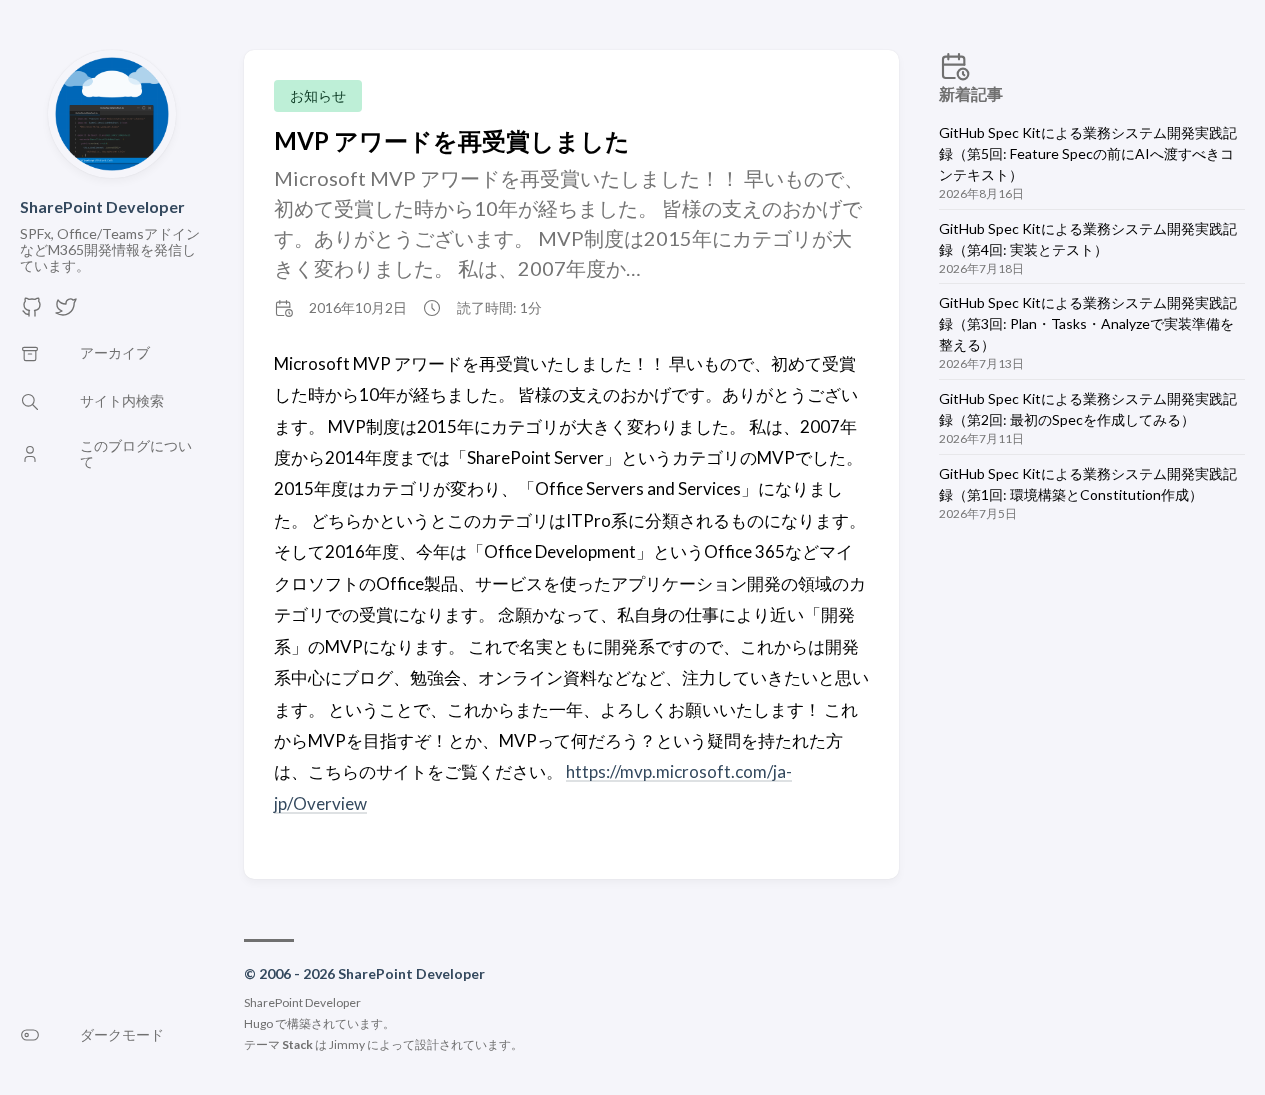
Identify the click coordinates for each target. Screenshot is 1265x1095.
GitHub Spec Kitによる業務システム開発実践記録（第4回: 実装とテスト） (1088, 239)
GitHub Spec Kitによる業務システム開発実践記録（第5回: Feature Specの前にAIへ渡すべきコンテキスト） (1088, 153)
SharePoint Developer (102, 206)
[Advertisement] (1092, 694)
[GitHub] (32, 312)
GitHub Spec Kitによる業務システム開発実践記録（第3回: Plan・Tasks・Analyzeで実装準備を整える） (1088, 323)
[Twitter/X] (66, 312)
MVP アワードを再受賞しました (452, 140)
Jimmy (347, 1044)
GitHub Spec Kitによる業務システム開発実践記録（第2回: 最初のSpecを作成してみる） (1088, 409)
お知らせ (318, 95)
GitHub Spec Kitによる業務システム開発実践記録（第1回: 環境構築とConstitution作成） (1088, 484)
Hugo (258, 1023)
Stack (297, 1044)
